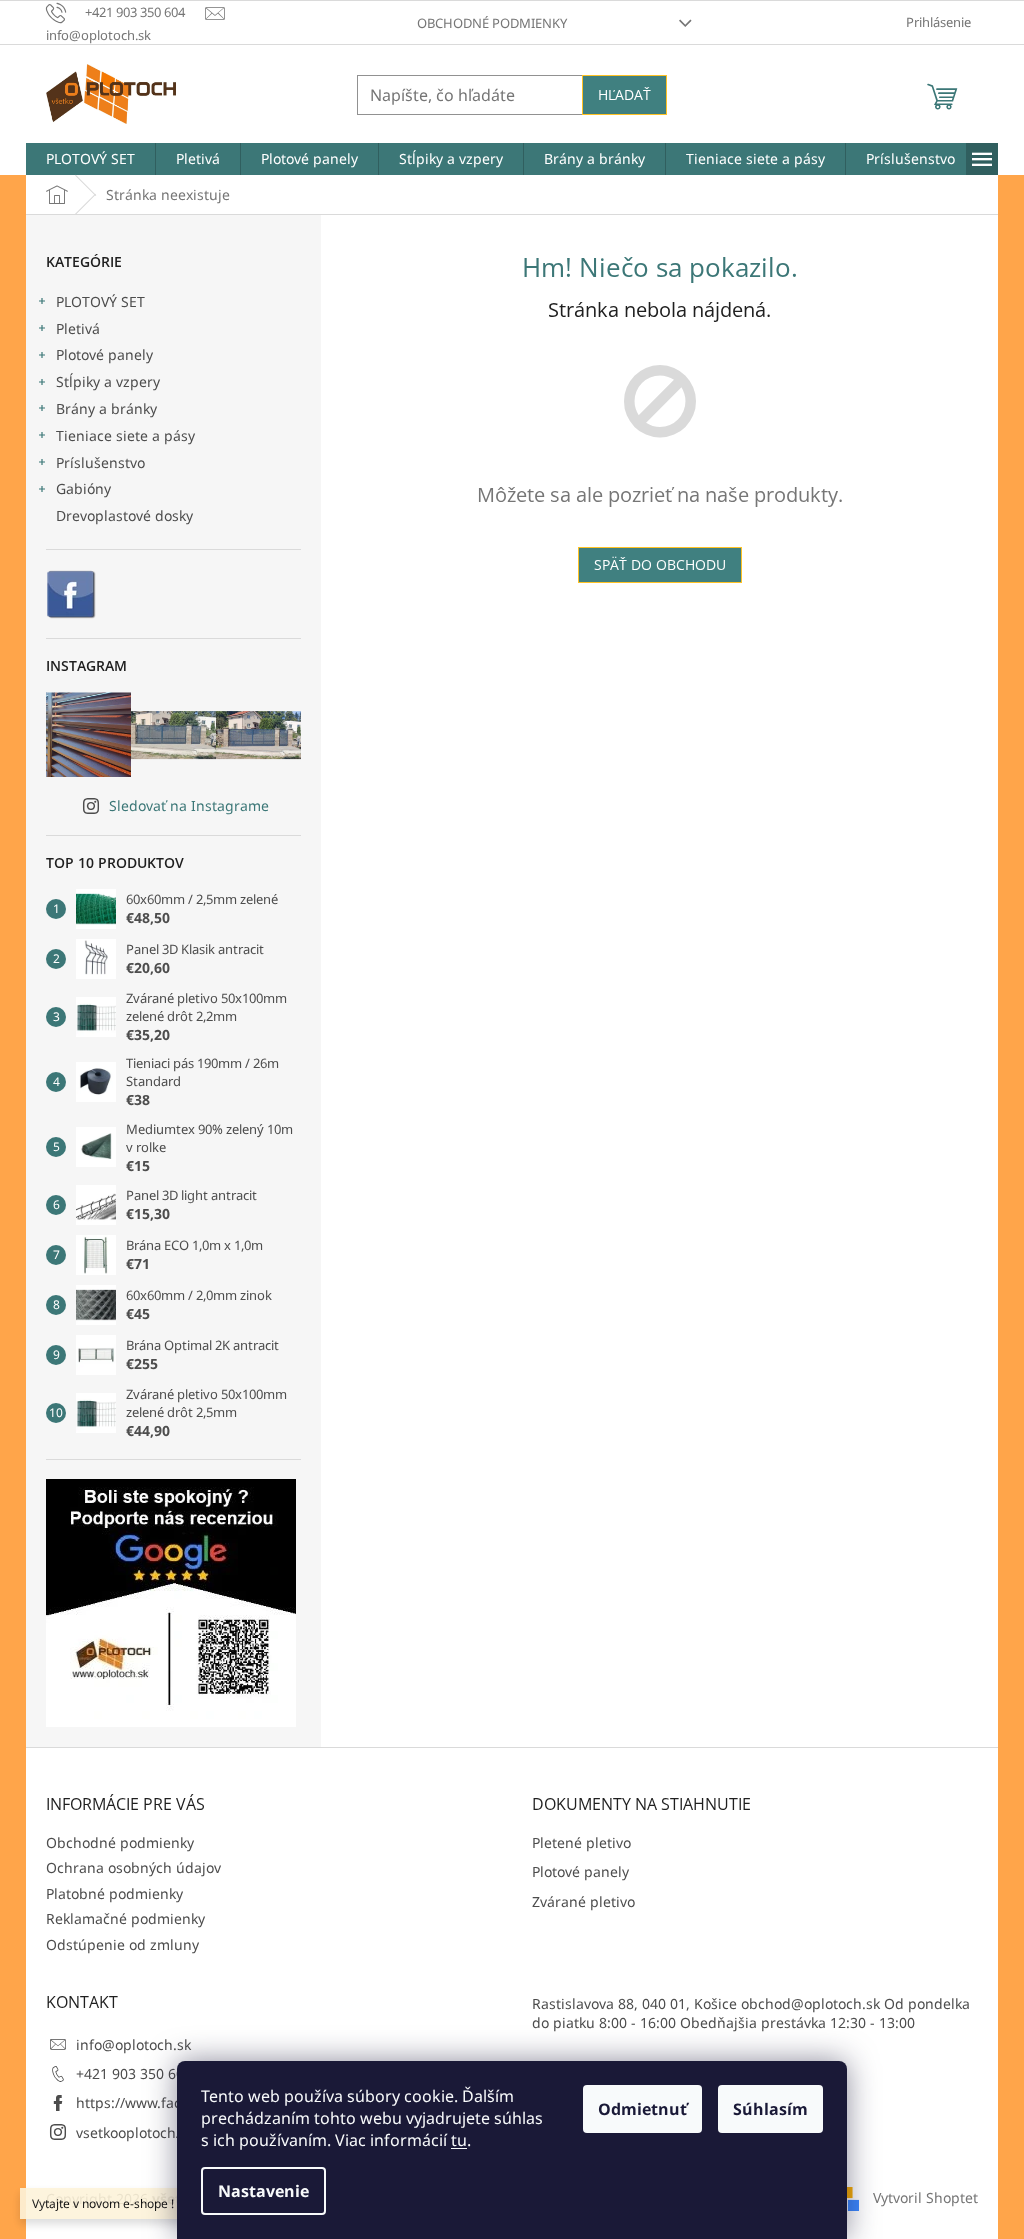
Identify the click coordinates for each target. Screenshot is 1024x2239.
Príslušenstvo (100, 462)
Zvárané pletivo (583, 1901)
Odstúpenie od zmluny (122, 1944)
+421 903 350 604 (134, 2073)
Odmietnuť (642, 2109)
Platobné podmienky (114, 1893)
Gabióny (83, 488)
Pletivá (78, 328)
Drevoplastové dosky (124, 515)
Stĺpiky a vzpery (108, 381)
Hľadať (624, 94)
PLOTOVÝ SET (100, 301)
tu (459, 2140)
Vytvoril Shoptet (925, 2196)
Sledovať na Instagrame (189, 805)
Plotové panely (104, 354)
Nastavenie (263, 2191)
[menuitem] (90, 159)
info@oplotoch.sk (133, 2044)
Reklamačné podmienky (125, 1918)
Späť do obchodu (660, 564)
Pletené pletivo (581, 1842)
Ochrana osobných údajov (133, 1867)
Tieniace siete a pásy (125, 435)
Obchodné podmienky (492, 23)
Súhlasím (770, 2109)
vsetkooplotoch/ (128, 2132)
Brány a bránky (106, 408)
